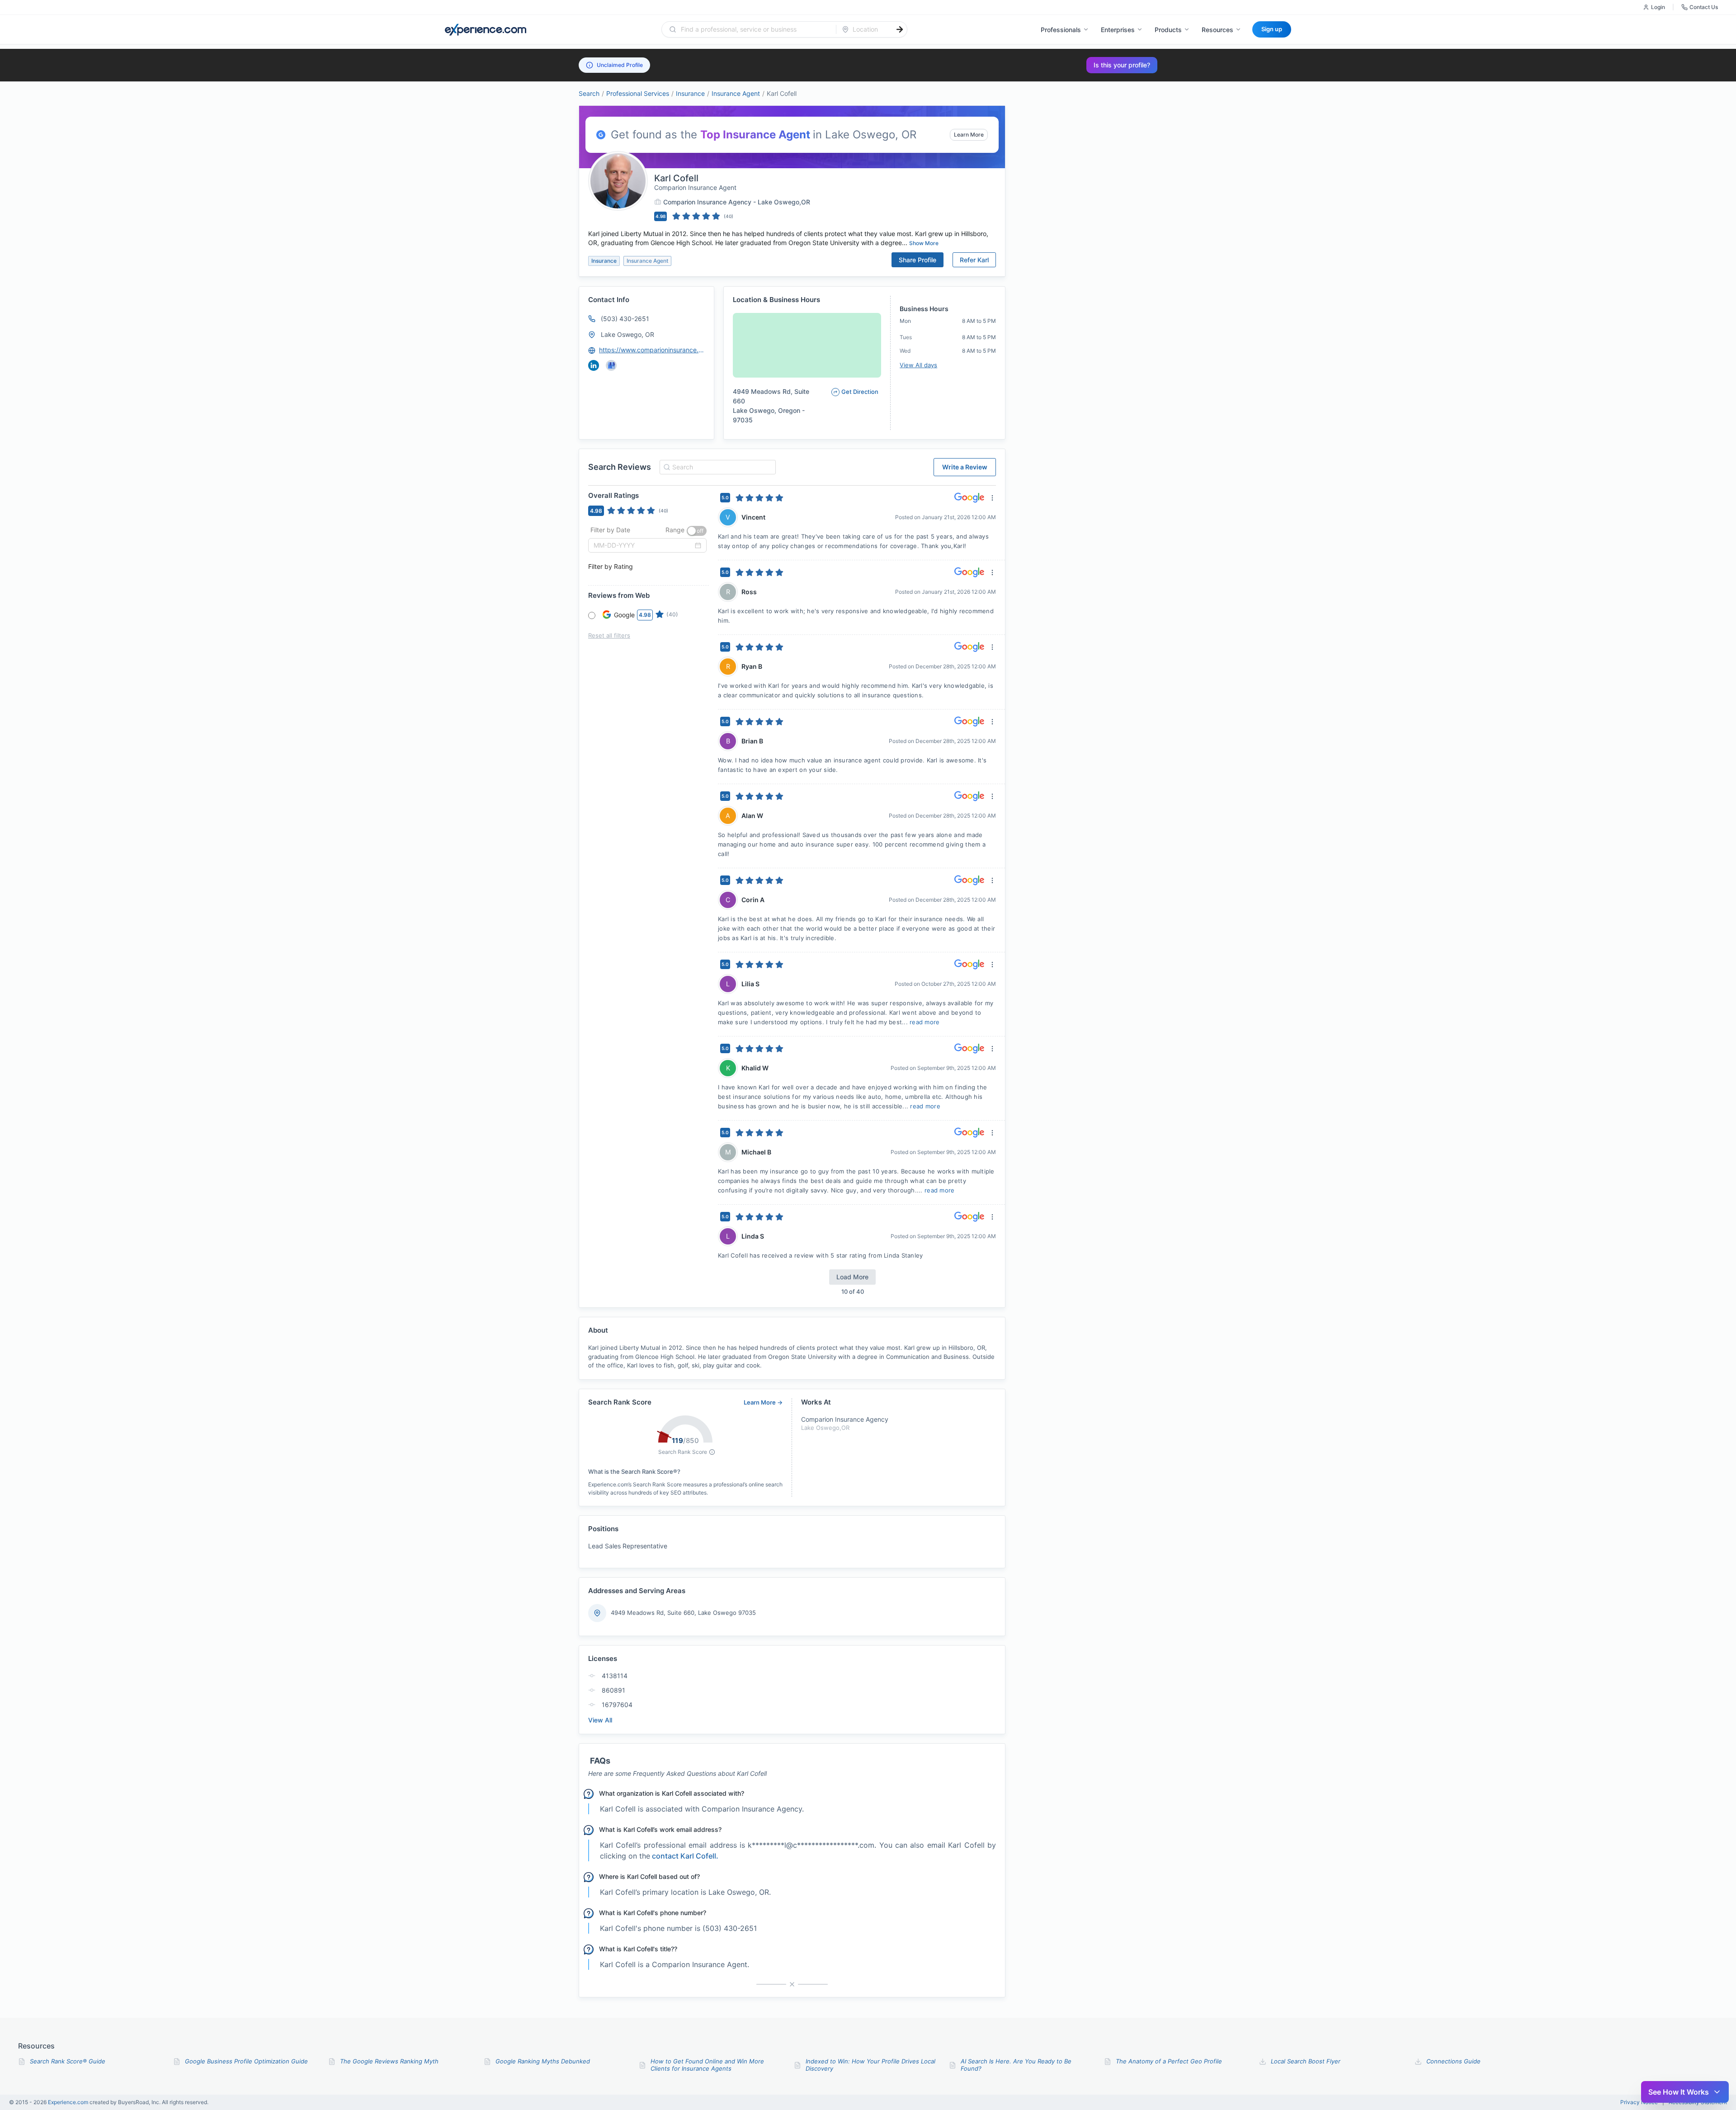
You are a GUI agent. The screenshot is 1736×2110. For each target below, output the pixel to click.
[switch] (697, 531)
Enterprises (1118, 30)
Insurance (690, 93)
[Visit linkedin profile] (594, 365)
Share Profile (918, 260)
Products (1168, 30)
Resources (1217, 30)
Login (1658, 7)
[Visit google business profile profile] (611, 365)
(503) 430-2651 (625, 319)
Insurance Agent (736, 93)
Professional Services (638, 93)
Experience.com (69, 2102)
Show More (924, 243)
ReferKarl (974, 260)
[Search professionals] (900, 29)
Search (589, 93)
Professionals (1061, 30)
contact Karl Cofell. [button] (685, 1856)
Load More (852, 1277)
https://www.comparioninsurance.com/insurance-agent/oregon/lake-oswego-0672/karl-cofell (652, 350)
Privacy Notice (1639, 2102)
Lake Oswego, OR (627, 334)
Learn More (969, 135)
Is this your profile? (1122, 65)
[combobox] (754, 29)
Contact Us (1704, 7)
